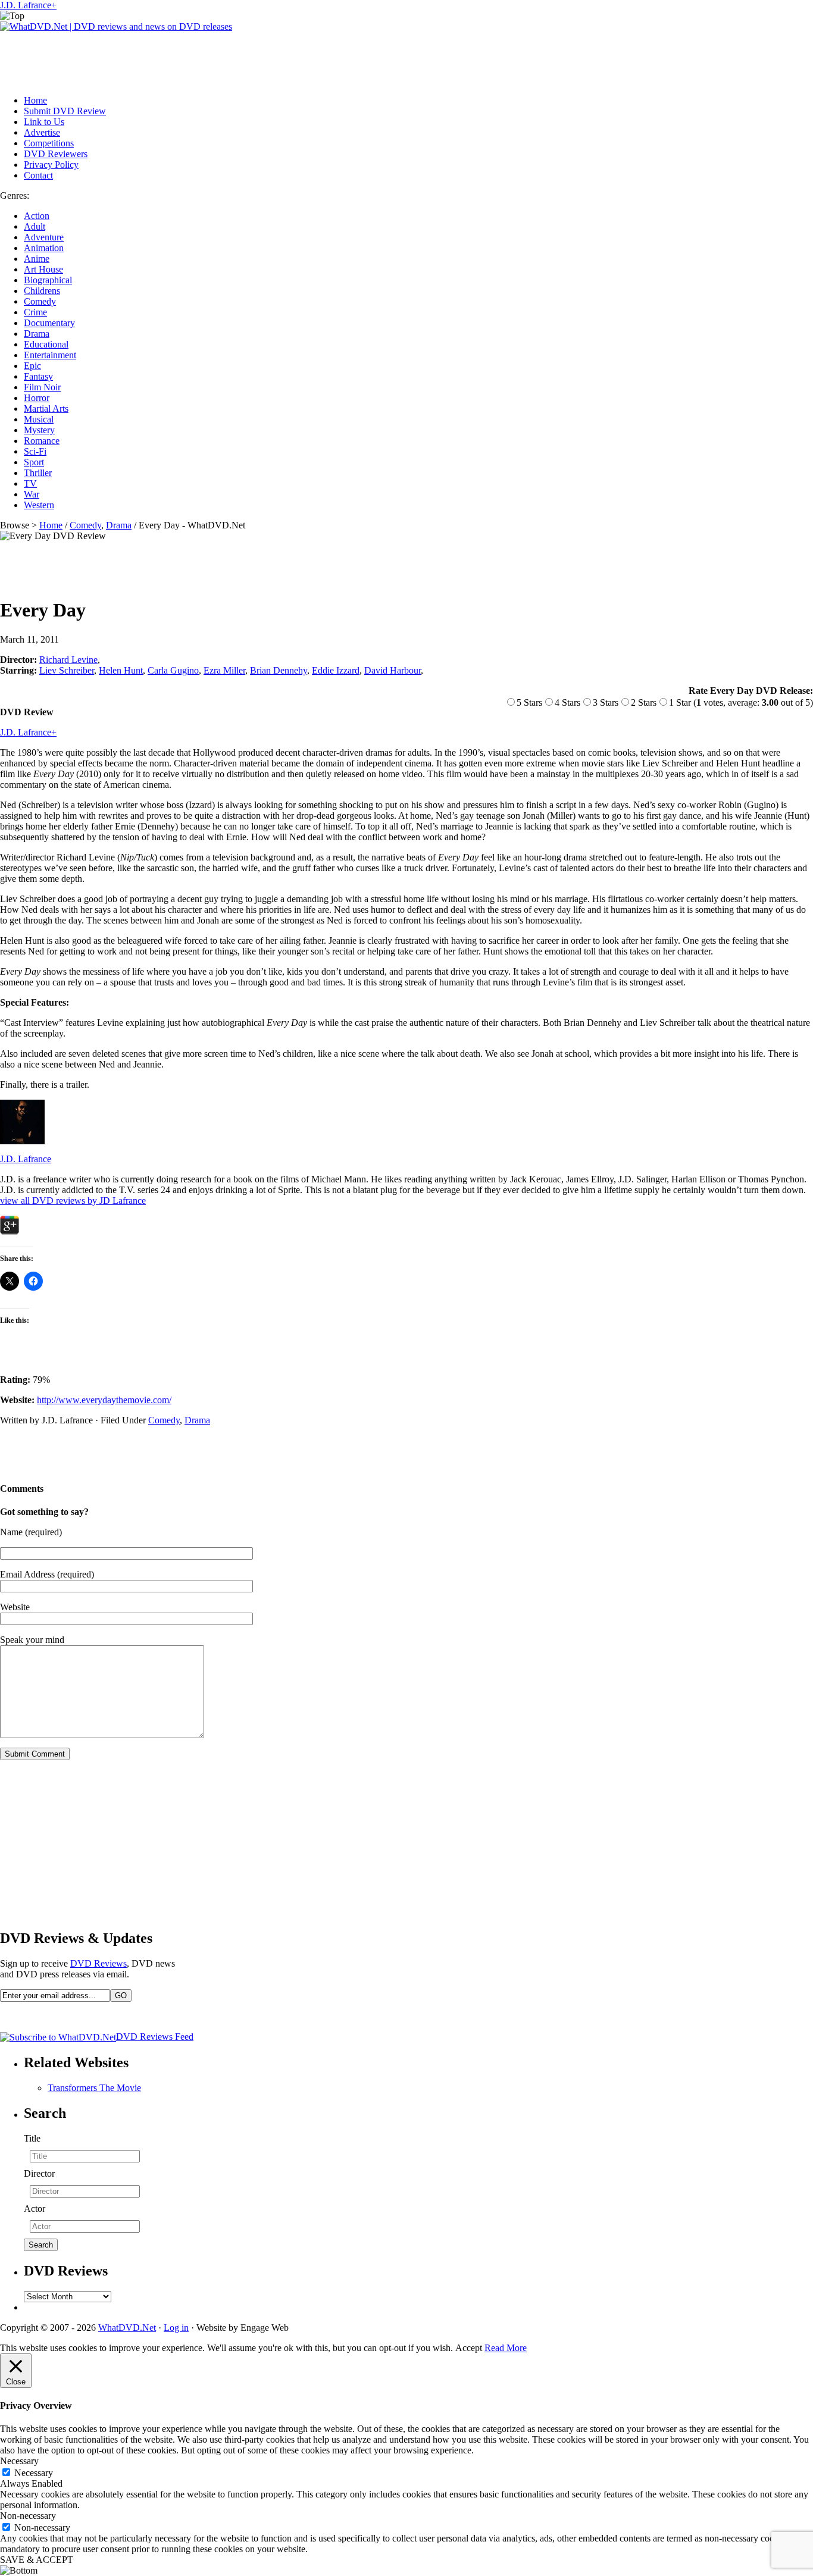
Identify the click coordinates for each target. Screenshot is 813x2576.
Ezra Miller (224, 670)
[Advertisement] (217, 59)
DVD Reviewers (56, 154)
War (32, 494)
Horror (37, 398)
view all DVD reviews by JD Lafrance (73, 1201)
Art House (43, 269)
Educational (46, 344)
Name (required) (31, 1532)
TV (30, 483)
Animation (44, 248)
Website (15, 1607)
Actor (35, 2209)
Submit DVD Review (65, 111)
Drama (37, 334)
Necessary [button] (19, 2461)
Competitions (49, 143)
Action (37, 216)
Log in (176, 2328)
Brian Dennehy (279, 670)
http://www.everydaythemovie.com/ (104, 1400)
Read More (506, 2348)
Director (39, 2173)
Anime (37, 259)
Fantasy (38, 376)
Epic (32, 366)
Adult (35, 226)
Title (32, 2138)
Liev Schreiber (67, 670)
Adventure (44, 237)
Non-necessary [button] (28, 2516)
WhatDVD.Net (127, 2328)
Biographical (48, 280)
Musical (39, 419)
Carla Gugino (173, 670)
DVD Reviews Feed (155, 2037)
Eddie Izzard (336, 670)
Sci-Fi (35, 451)
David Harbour (393, 670)
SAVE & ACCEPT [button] (37, 2560)
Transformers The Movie (94, 2088)
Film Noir (42, 387)
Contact (38, 175)
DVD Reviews (99, 1963)
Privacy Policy (51, 165)
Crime (35, 312)
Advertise (42, 132)
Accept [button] (469, 2348)
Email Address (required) (47, 1574)
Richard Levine (68, 660)
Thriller (38, 473)
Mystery (39, 430)
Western (39, 505)
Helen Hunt (121, 670)
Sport (34, 462)
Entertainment (50, 355)
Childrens (42, 291)
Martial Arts (46, 409)
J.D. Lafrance (26, 5)
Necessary (34, 2473)
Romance (42, 441)
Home (35, 100)
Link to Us (44, 122)
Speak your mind (32, 1640)
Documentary (49, 323)
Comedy (40, 301)
